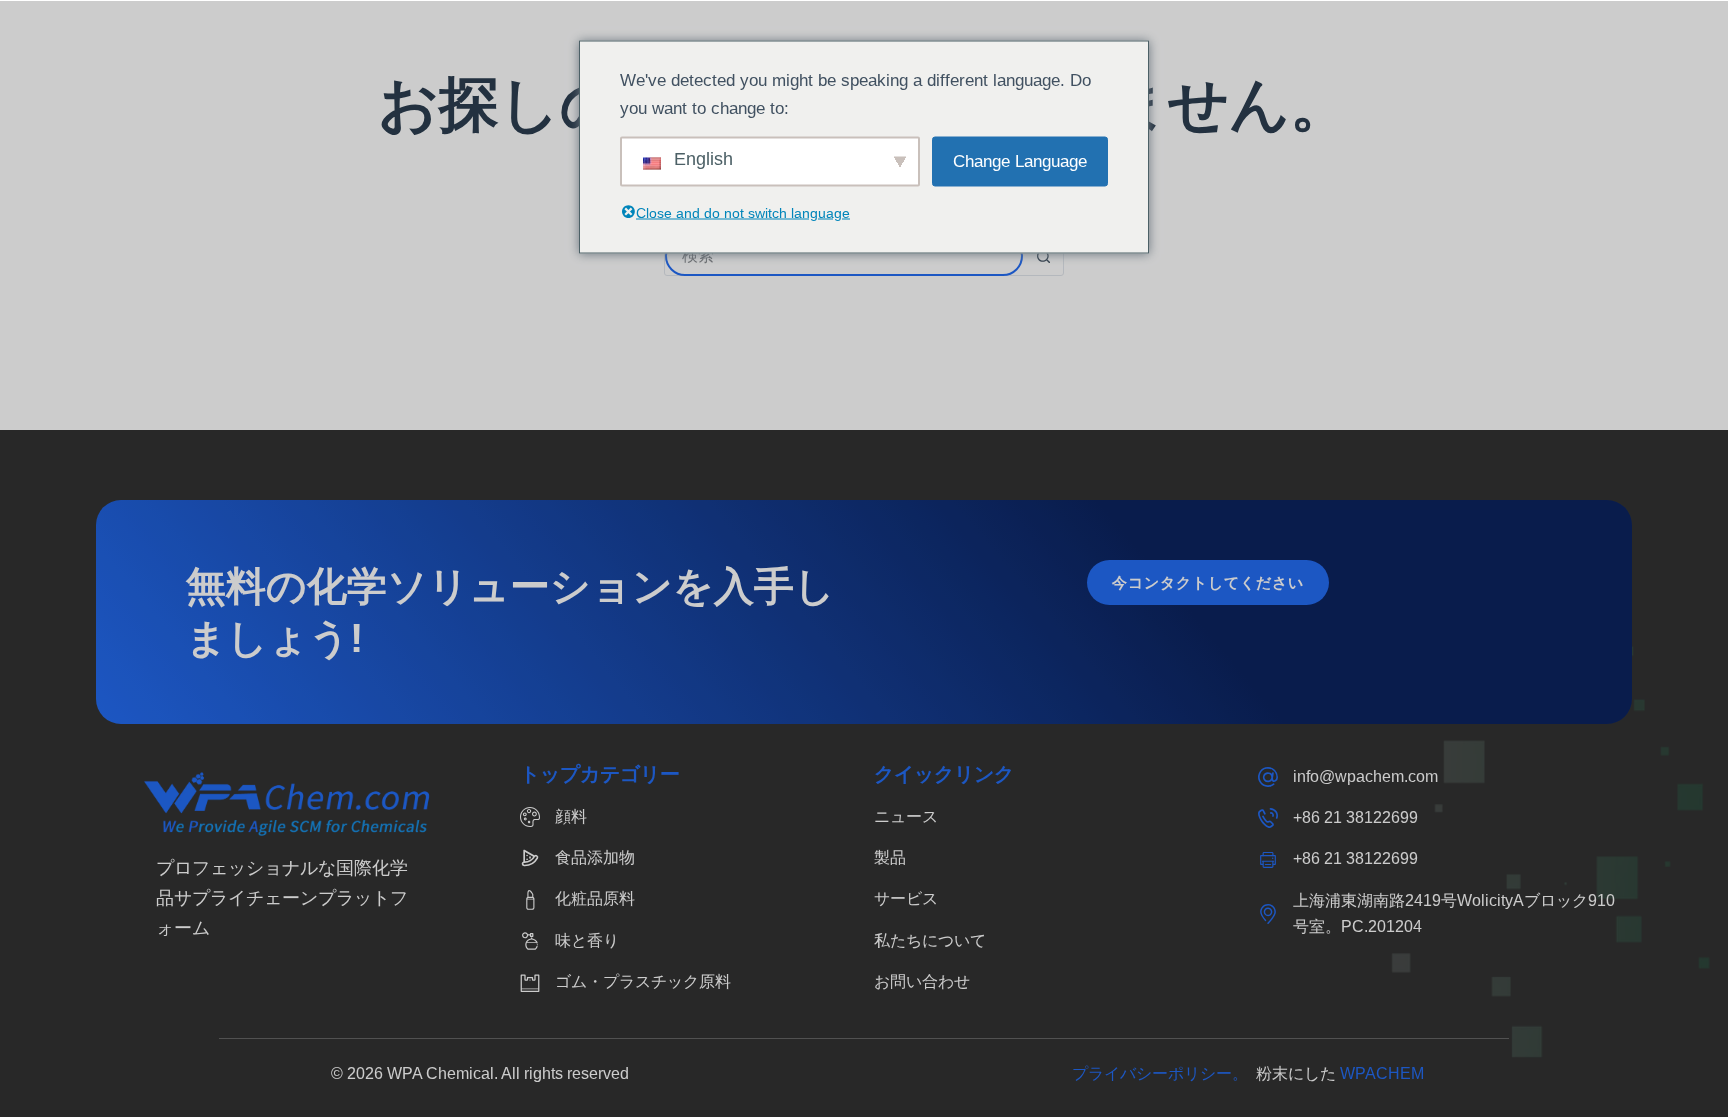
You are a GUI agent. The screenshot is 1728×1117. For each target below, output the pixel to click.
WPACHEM (1382, 1073)
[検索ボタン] (1043, 256)
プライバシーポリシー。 (1164, 1073)
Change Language (1020, 160)
